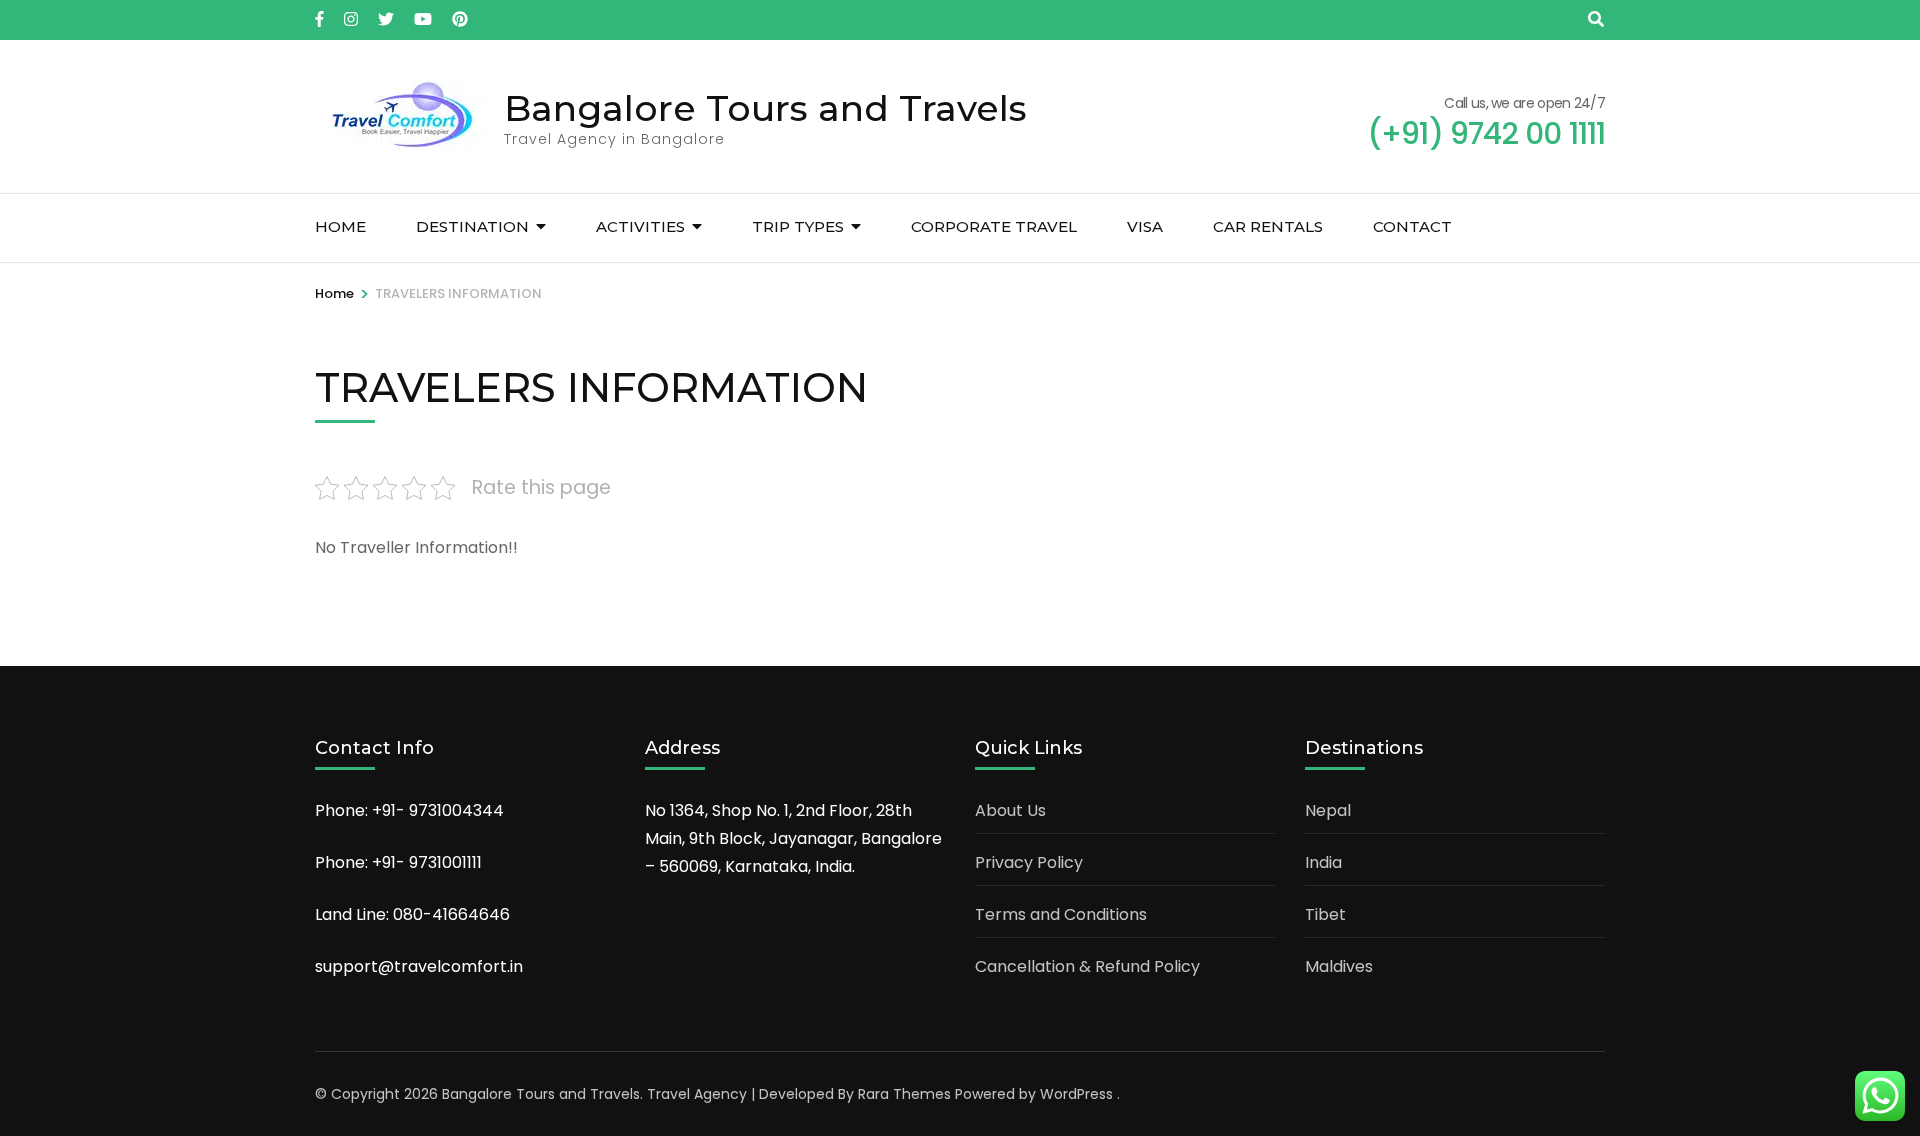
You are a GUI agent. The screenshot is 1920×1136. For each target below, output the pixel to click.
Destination (472, 226)
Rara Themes (904, 1094)
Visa (1145, 226)
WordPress (1076, 1094)
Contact (1412, 226)
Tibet (1325, 914)
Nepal (1328, 810)
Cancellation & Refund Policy (1087, 966)
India (1323, 862)
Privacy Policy (1029, 862)
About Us (1010, 810)
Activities (640, 226)
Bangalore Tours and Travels (765, 108)
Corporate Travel (994, 226)
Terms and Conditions (1061, 914)
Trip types (798, 226)
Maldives (1339, 966)
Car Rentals (1268, 226)
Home (340, 226)
